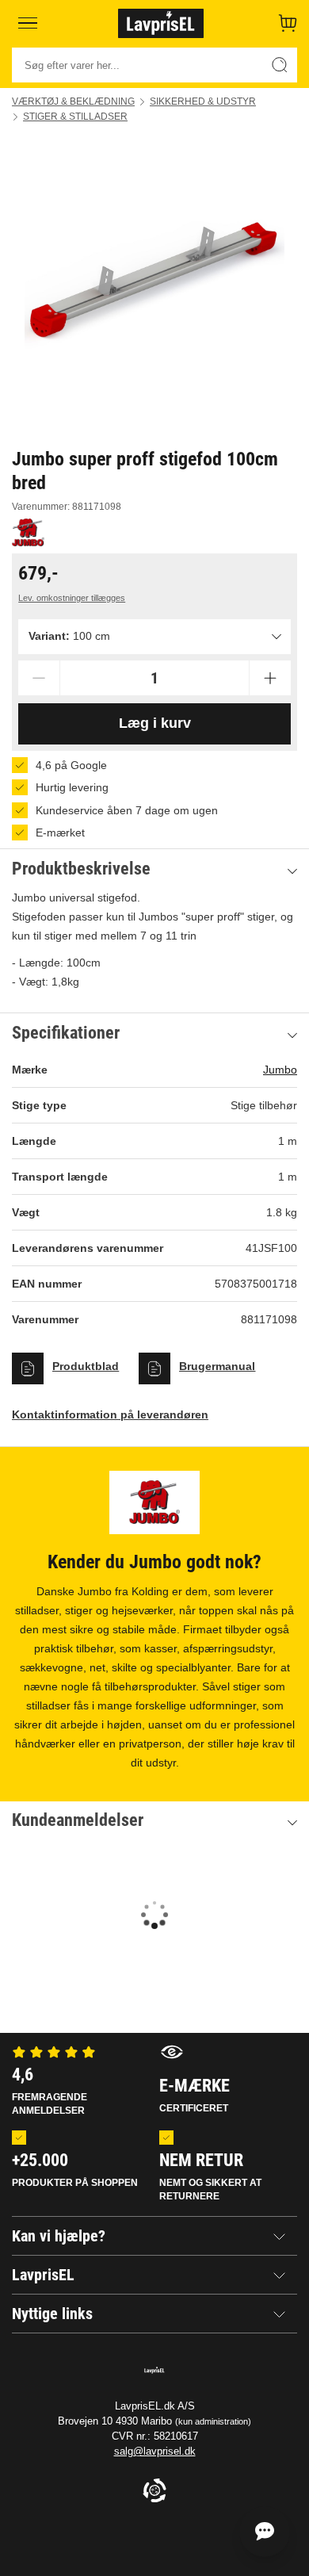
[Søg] (280, 65)
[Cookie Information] (154, 2492)
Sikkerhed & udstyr (203, 101)
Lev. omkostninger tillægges (72, 598)
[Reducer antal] (39, 678)
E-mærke (195, 2095)
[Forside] (161, 23)
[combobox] (154, 637)
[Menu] (28, 23)
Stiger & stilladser (75, 117)
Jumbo (280, 1070)
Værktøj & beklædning (73, 101)
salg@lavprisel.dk (155, 2451)
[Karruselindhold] (154, 285)
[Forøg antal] (270, 678)
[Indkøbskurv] (288, 23)
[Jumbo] (28, 532)
